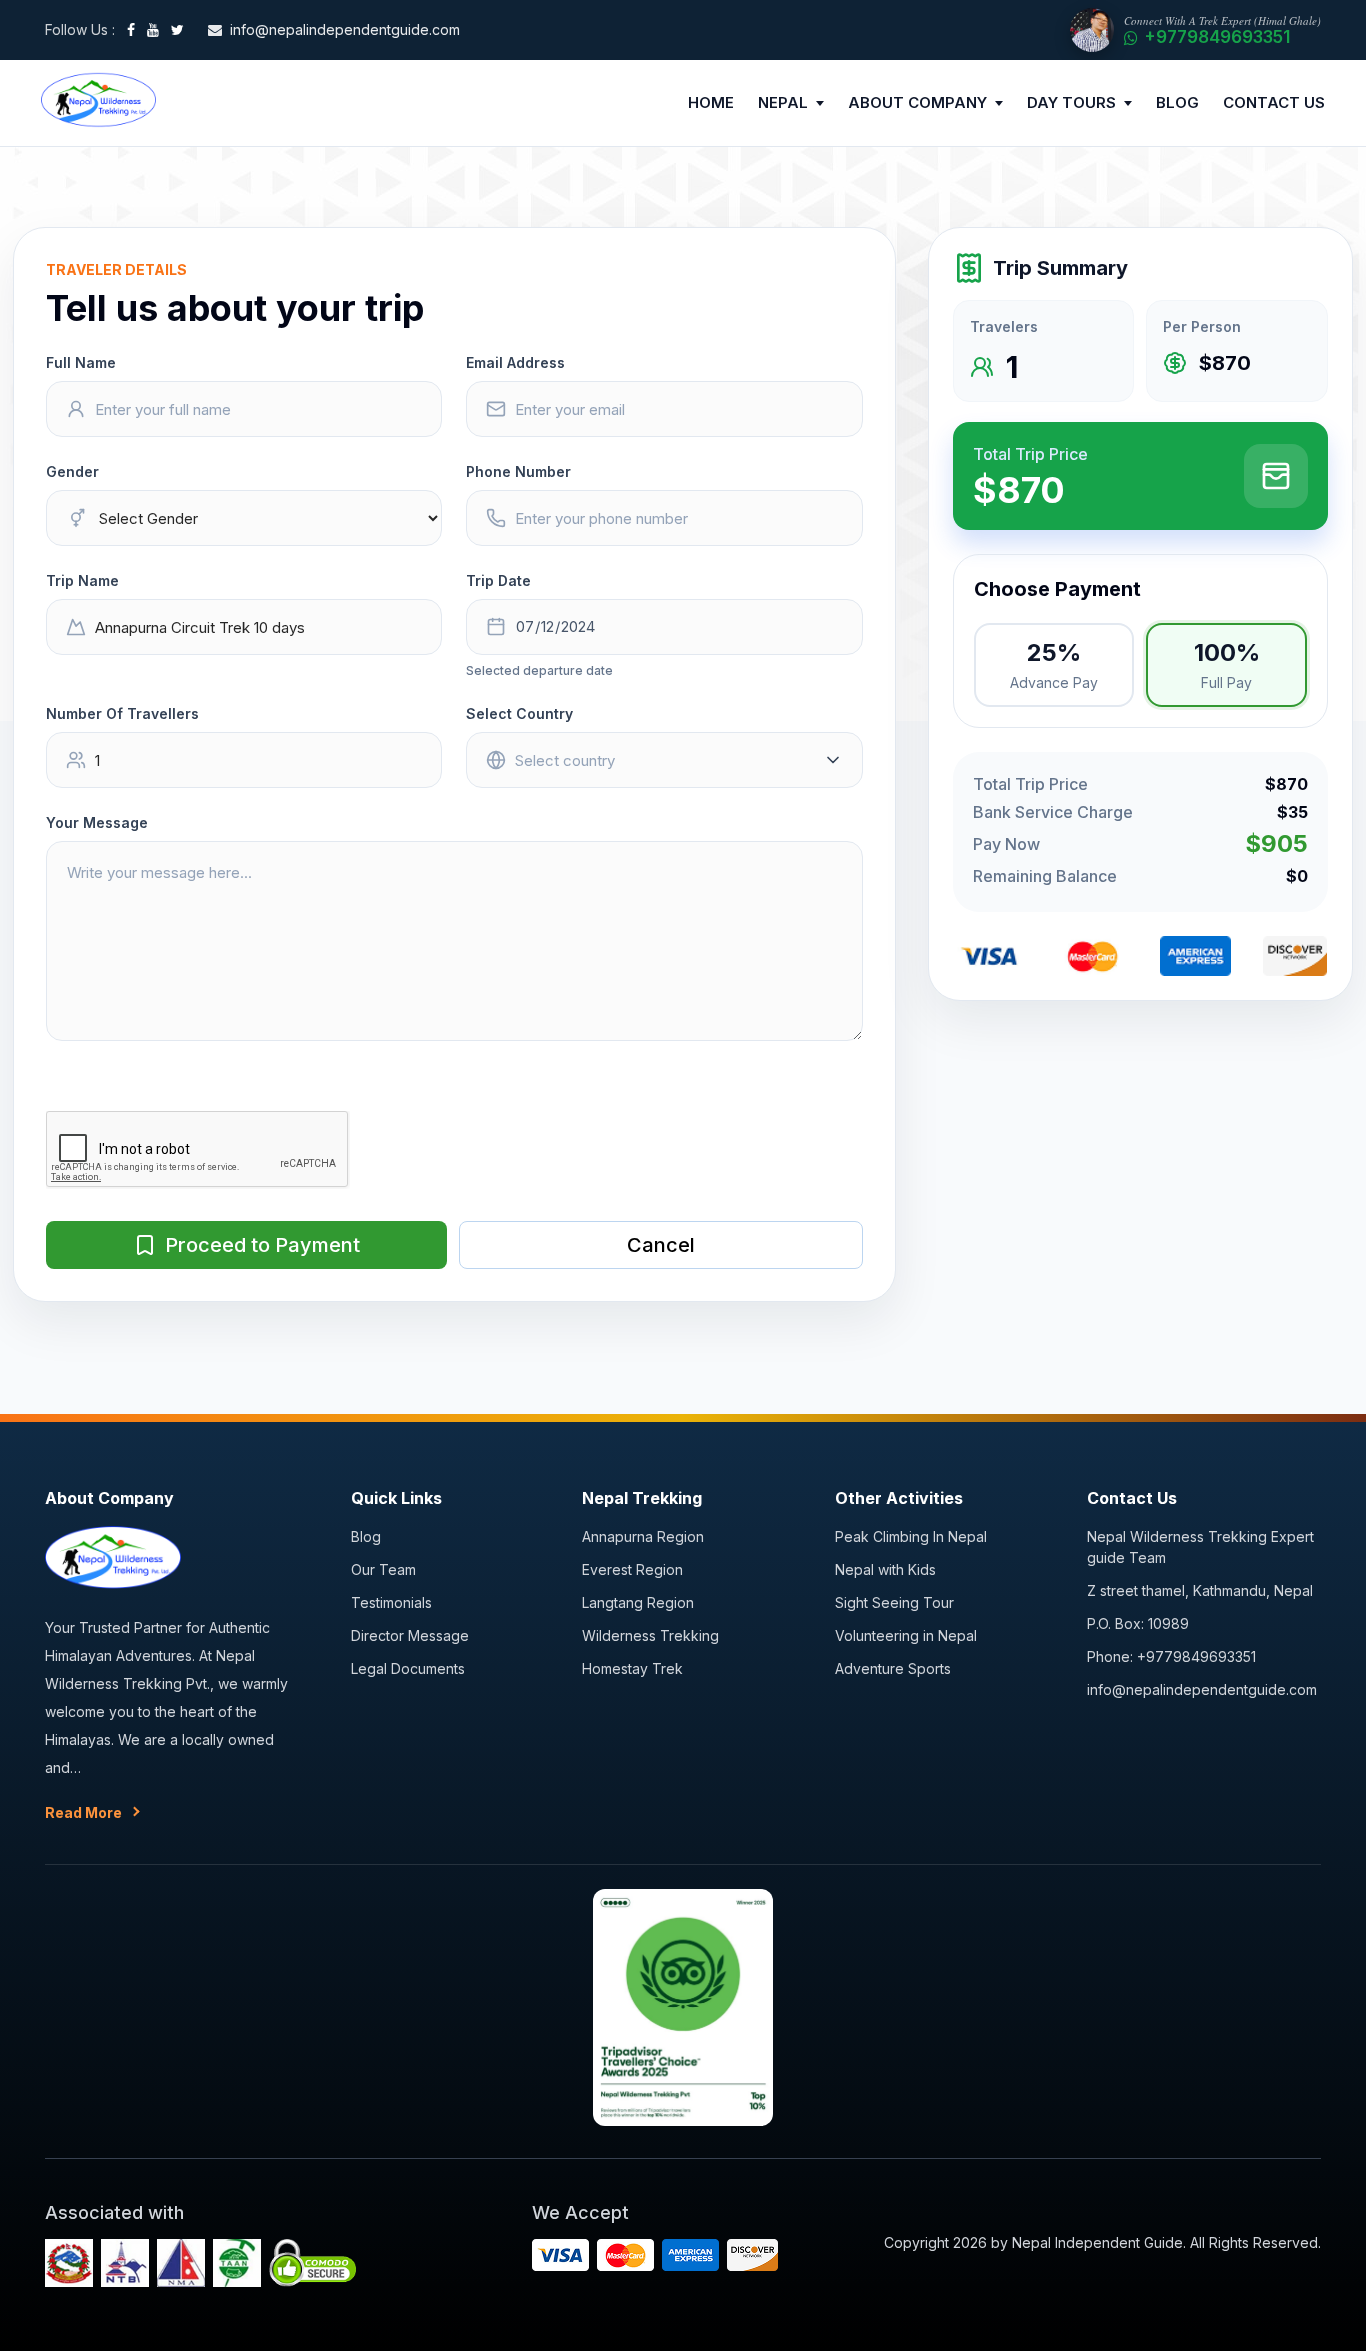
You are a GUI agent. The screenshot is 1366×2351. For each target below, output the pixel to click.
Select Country (519, 713)
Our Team (383, 1569)
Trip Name (82, 580)
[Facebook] (131, 30)
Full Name (81, 362)
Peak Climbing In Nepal (911, 1536)
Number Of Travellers (122, 713)
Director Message (410, 1635)
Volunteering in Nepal (906, 1635)
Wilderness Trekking (650, 1635)
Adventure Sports (893, 1668)
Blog (366, 1536)
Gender (72, 471)
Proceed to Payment (262, 1245)
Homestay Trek (632, 1668)
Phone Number (518, 471)
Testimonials (391, 1602)
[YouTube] (153, 30)
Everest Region (632, 1569)
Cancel (661, 1245)
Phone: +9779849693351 (1171, 1656)
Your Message (97, 822)
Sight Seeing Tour (894, 1602)
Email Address (515, 362)
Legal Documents (408, 1668)
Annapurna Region (643, 1536)
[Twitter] (177, 30)
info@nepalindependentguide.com (1202, 1689)
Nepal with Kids (885, 1569)
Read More (83, 1812)
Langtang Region (638, 1602)
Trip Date (498, 580)
